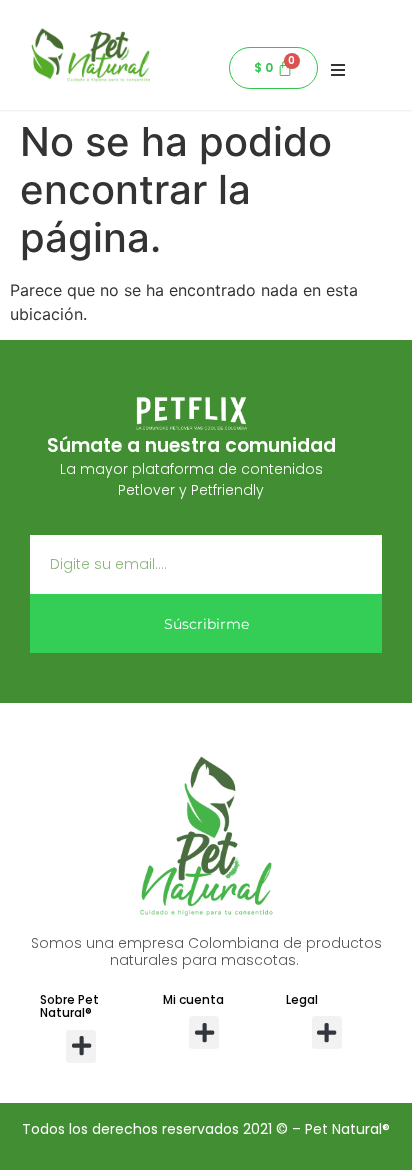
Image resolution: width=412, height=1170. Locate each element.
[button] (81, 1046)
